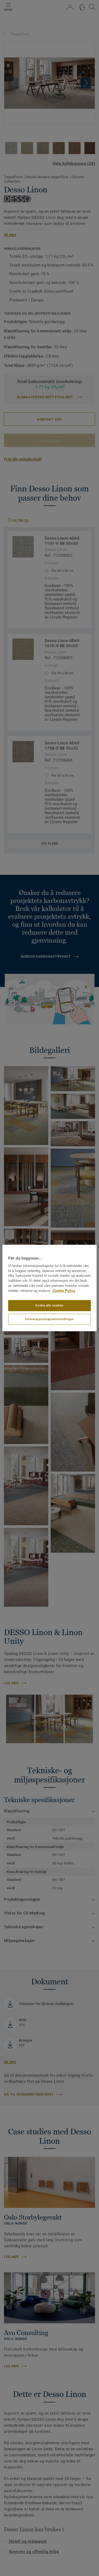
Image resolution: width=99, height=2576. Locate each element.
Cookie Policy (64, 1291)
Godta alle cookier (49, 1305)
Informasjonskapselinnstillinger (49, 1319)
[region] (49, 1288)
